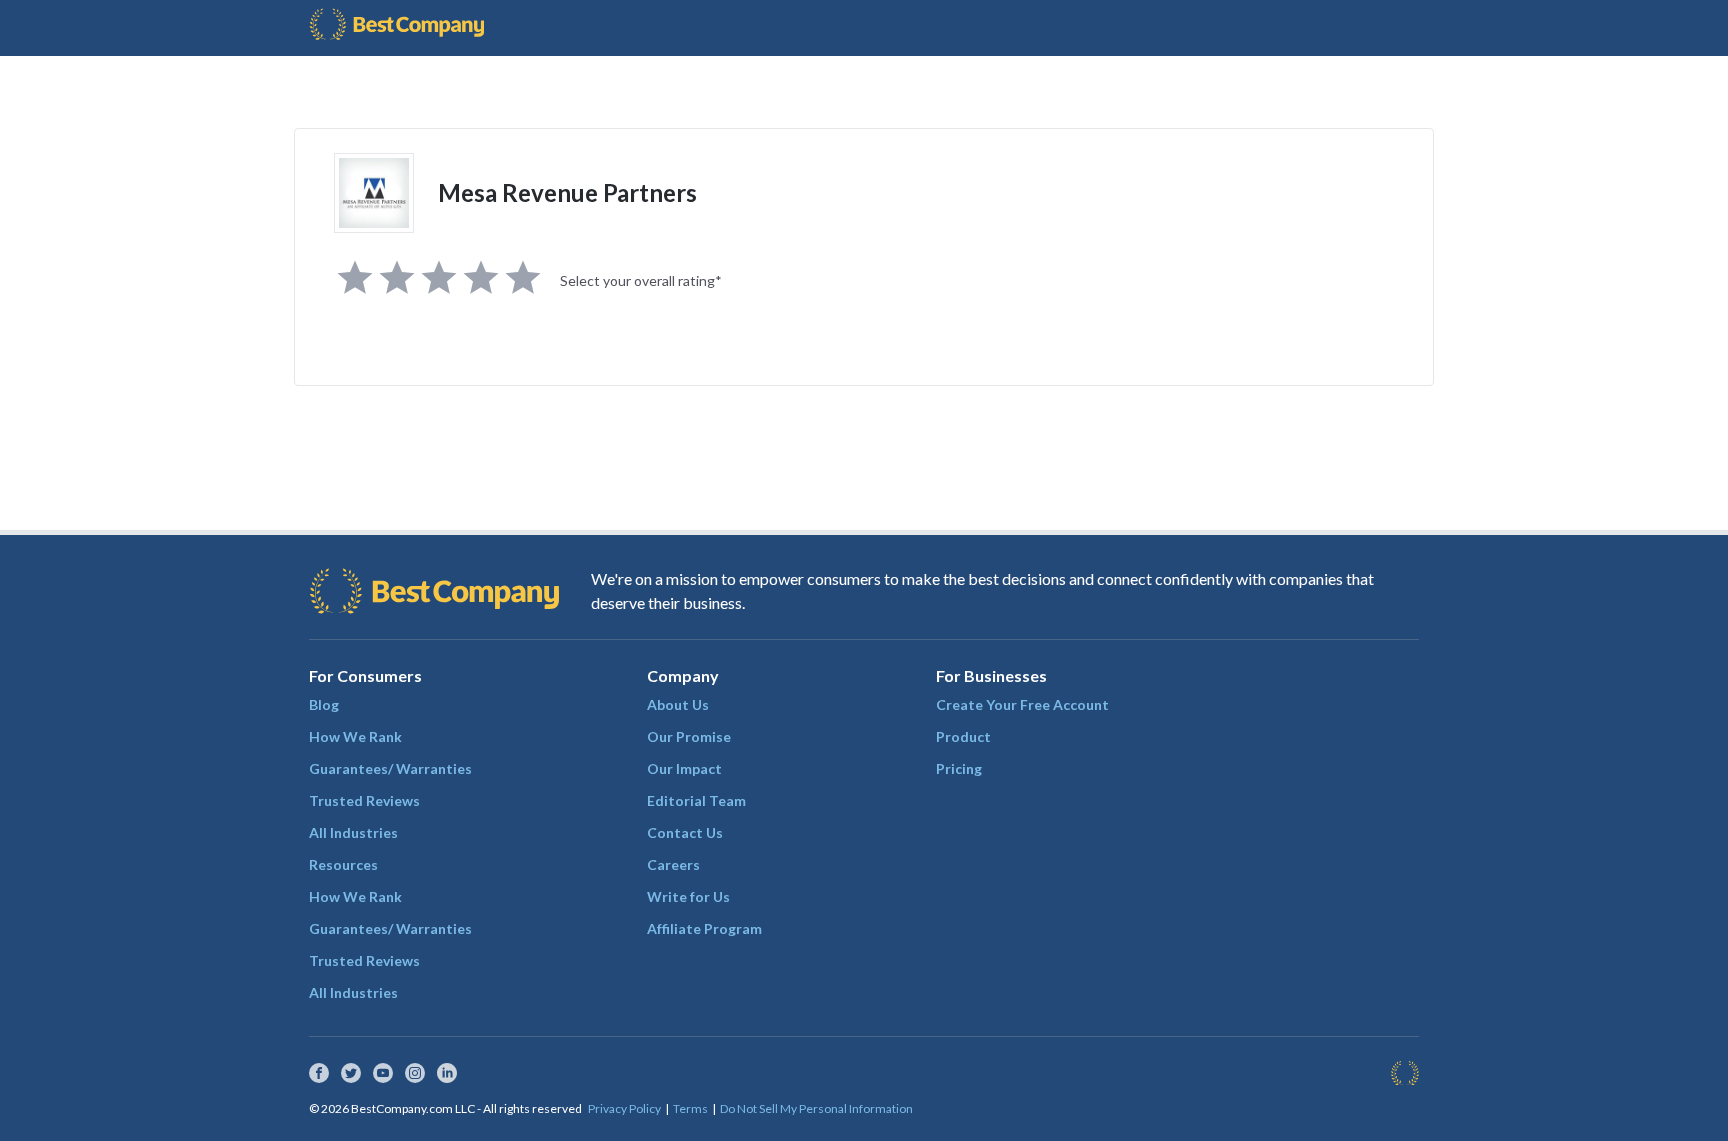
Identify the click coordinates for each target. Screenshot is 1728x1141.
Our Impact (684, 768)
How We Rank (355, 736)
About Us (678, 704)
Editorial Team (696, 800)
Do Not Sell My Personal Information (816, 1108)
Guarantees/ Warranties (390, 768)
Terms (690, 1108)
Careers (673, 864)
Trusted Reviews (364, 800)
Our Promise (689, 736)
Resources (343, 864)
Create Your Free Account (1022, 704)
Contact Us (685, 832)
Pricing (959, 768)
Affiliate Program (704, 928)
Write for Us (688, 896)
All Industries (353, 832)
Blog (324, 704)
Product (963, 736)
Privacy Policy (624, 1108)
